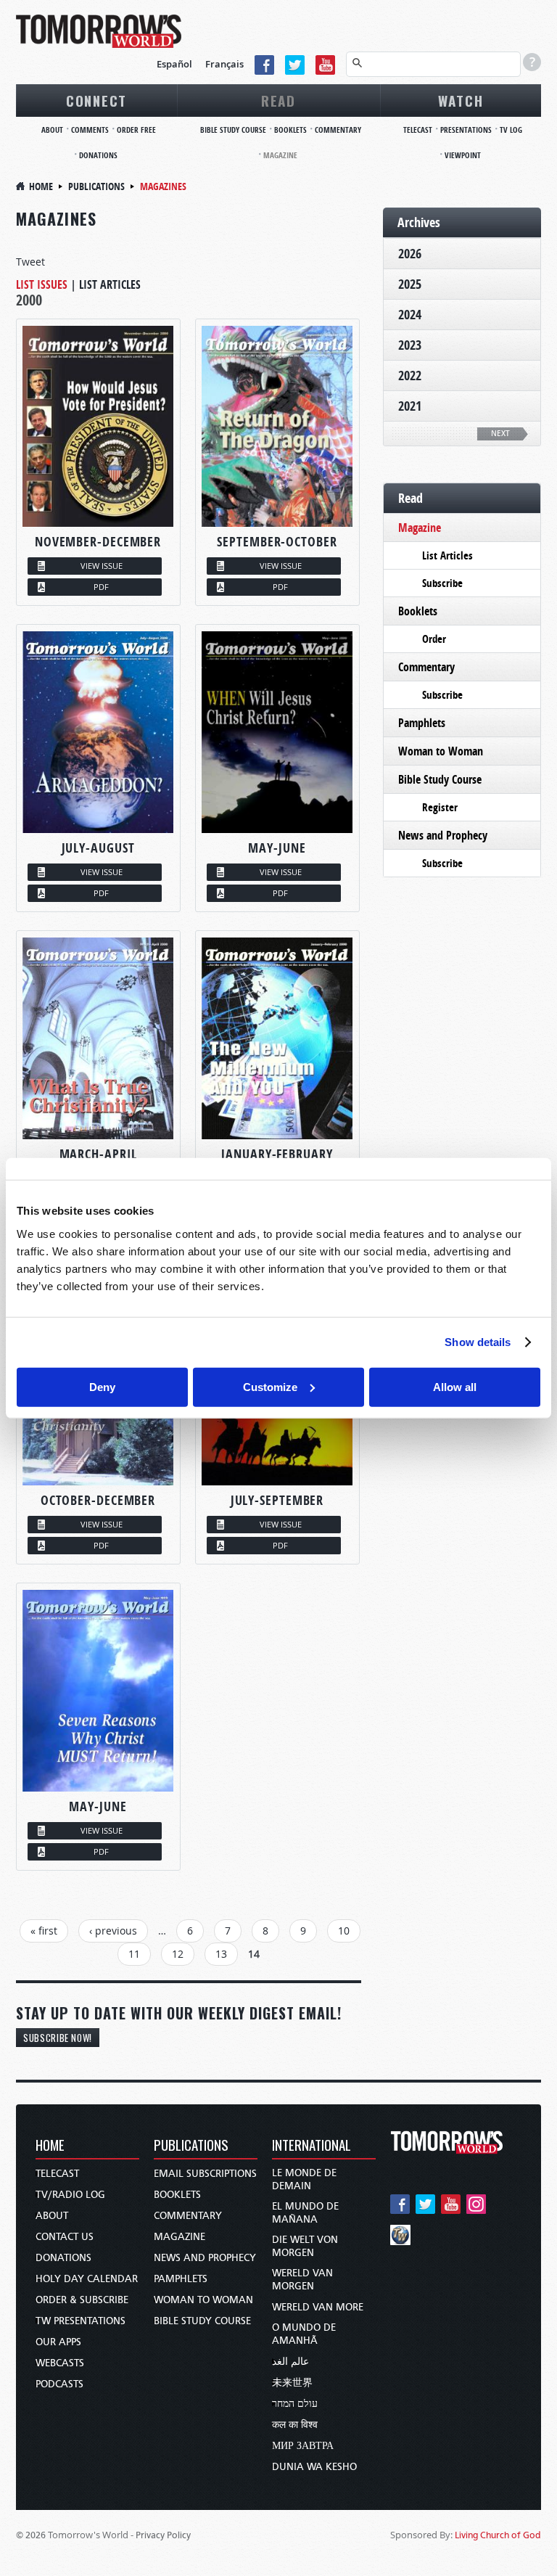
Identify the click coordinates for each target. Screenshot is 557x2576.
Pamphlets (422, 723)
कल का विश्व (295, 2425)
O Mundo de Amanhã (304, 2334)
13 (221, 1954)
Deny (102, 1386)
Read (278, 100)
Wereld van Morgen (302, 2280)
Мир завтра (303, 2446)
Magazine (280, 155)
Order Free (136, 130)
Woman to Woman (441, 751)
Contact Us (65, 2237)
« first (44, 1931)
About (52, 130)
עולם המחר (295, 2404)
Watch (461, 100)
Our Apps (58, 2342)
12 (178, 1954)
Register (440, 807)
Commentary (338, 130)
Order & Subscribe (82, 2300)
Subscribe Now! (58, 2038)
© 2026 (31, 2535)
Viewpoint (463, 155)
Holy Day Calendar (87, 2279)
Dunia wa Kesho (314, 2467)
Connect (96, 100)
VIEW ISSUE (102, 566)
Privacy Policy (163, 2535)
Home (41, 186)
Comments (90, 130)
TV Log (511, 130)
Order (434, 639)
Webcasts (60, 2363)
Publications (96, 186)
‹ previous (113, 1931)
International (311, 2146)
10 (344, 1931)
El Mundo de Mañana (305, 2213)
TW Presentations (81, 2321)
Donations (98, 155)
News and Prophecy (443, 835)
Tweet (30, 262)
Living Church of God (498, 2535)
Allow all (455, 1386)
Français (224, 64)
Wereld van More (318, 2307)
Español (174, 64)
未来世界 (292, 2383)
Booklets (290, 130)
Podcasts (59, 2384)
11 (134, 1954)
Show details (478, 1342)
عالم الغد (290, 2362)
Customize (270, 1386)
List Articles (110, 284)
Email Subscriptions (205, 2174)
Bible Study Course (233, 130)
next (500, 434)
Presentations (466, 130)
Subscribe (442, 583)
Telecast (418, 130)
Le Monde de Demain (304, 2179)
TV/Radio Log (70, 2195)
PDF (101, 587)
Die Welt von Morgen (305, 2246)
